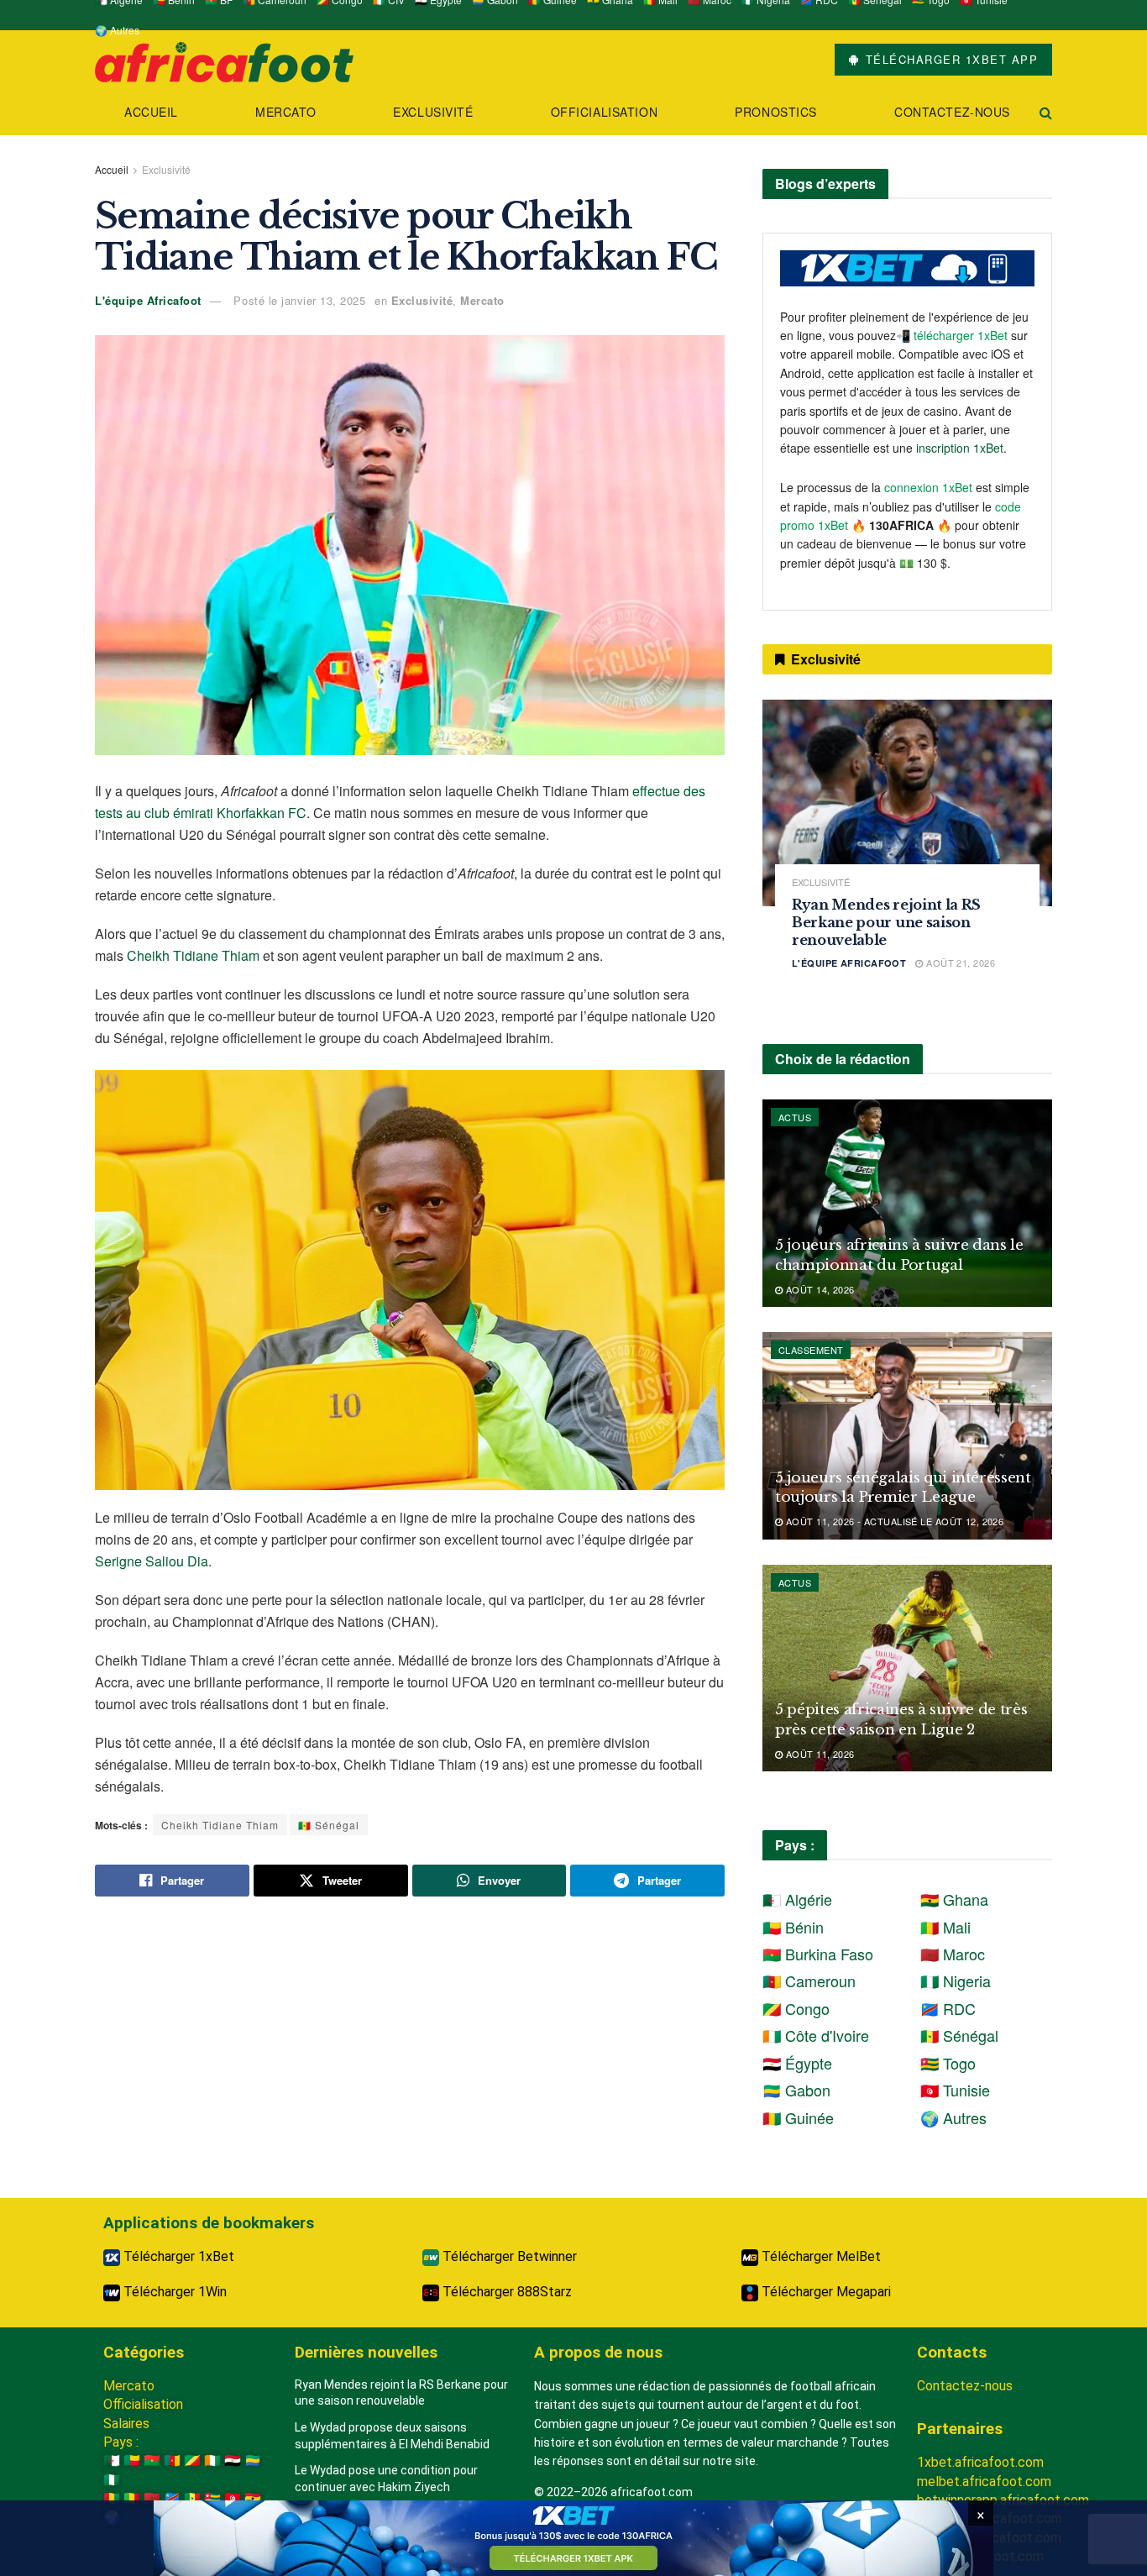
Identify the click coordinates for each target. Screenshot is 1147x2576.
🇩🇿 (112, 2461)
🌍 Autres (117, 30)
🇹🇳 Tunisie (955, 2090)
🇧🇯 (132, 2461)
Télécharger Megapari (825, 2292)
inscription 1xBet (960, 448)
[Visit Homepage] (224, 60)
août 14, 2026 (818, 1289)
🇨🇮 (212, 2461)
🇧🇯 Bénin (793, 1927)
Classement (811, 1350)
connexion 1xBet (928, 487)
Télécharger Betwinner (508, 2256)
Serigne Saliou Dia (152, 1561)
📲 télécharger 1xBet (953, 335)
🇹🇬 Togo (948, 2063)
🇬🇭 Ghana (954, 1899)
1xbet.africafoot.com (980, 2462)
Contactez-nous (952, 112)
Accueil (151, 112)
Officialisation (604, 112)
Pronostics (776, 112)
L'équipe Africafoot (148, 300)
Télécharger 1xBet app (949, 59)
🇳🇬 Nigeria (956, 1981)
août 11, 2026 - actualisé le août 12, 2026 (893, 1521)
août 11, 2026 (818, 1754)
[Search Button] (1046, 112)
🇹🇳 (233, 2498)
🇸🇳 (192, 2498)
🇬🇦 (253, 2461)
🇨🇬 (192, 2461)
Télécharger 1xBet (177, 2256)
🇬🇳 (112, 2498)
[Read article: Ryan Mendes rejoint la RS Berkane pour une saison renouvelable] (907, 803)
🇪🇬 (233, 2461)
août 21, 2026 (959, 963)
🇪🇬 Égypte (797, 2063)
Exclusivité (433, 112)
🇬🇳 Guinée (798, 2117)
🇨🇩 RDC (948, 2008)
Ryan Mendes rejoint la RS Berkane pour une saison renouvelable (886, 922)
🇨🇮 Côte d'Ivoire (816, 2035)
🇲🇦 (152, 2498)
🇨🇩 (172, 2498)
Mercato (285, 112)
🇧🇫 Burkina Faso (818, 1954)
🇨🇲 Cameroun (809, 1981)
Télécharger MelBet (820, 2256)
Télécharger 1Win (173, 2292)
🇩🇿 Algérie (797, 1899)
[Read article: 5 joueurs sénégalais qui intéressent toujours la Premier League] (907, 1436)
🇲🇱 (132, 2498)
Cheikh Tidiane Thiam (193, 955)
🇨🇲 (172, 2461)
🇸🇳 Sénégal (329, 1825)
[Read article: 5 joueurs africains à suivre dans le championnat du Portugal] (907, 1203)
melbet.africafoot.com (984, 2482)
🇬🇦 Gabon (796, 2090)
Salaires (126, 2424)
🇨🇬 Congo (796, 2008)
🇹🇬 (212, 2498)
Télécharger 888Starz (505, 2292)
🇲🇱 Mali (945, 1927)
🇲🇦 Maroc (953, 1954)
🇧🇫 (152, 2461)
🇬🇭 (253, 2498)
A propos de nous (598, 2352)
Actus (795, 1117)
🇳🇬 (112, 2480)
